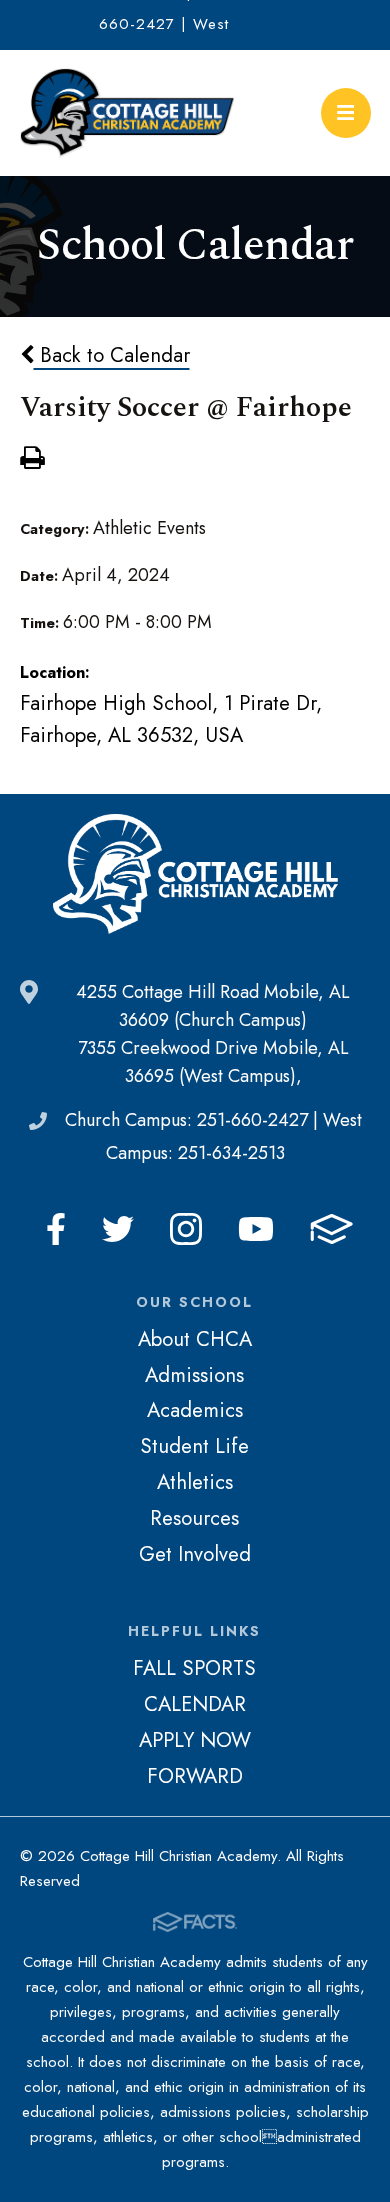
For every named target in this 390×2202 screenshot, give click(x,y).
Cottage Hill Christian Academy (128, 113)
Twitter (118, 1229)
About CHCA (195, 1339)
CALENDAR (195, 1704)
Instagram (186, 1229)
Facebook (56, 1229)
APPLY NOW (195, 1740)
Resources (194, 1518)
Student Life (194, 1446)
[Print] (32, 460)
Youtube (256, 1229)
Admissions (194, 1375)
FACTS (331, 1229)
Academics (195, 1410)
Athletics (195, 1482)
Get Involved (195, 1554)
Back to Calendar (112, 355)
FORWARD (195, 1776)
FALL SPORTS (194, 1668)
